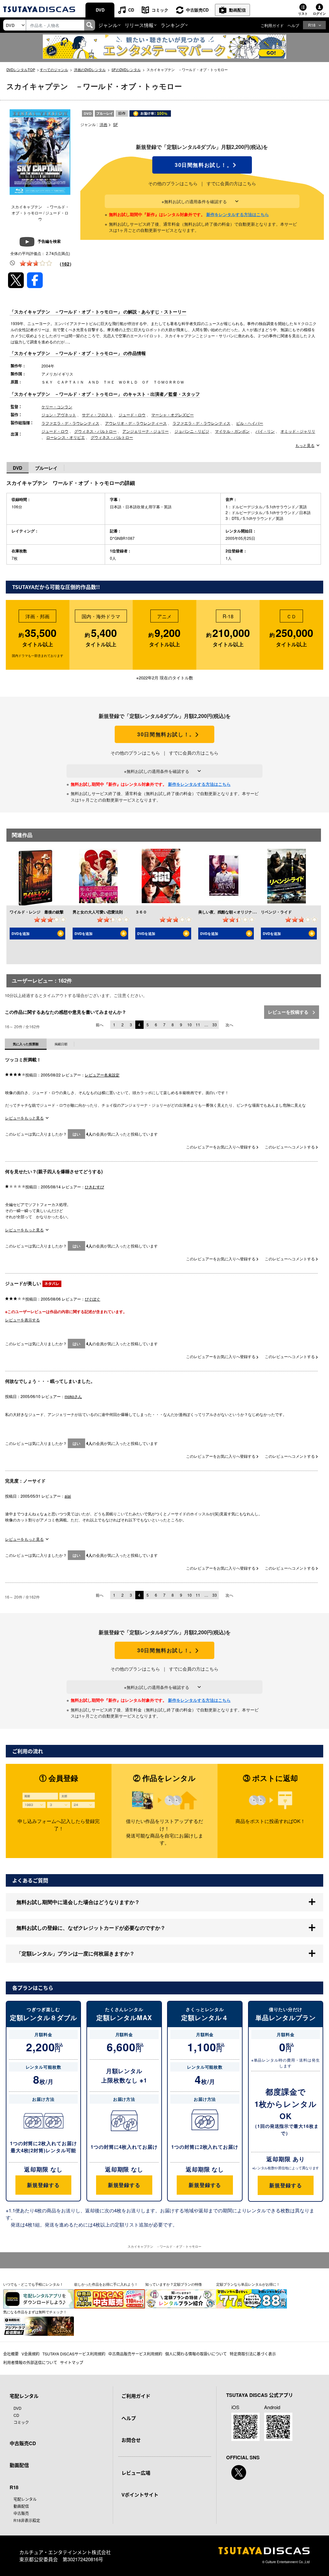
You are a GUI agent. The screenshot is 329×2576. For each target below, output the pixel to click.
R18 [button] (312, 25)
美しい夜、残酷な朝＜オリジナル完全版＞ (235, 912)
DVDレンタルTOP (21, 69)
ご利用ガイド (272, 25)
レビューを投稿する (289, 1012)
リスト (303, 14)
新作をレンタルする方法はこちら (238, 214)
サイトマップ (72, 2362)
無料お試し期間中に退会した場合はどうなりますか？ (78, 1902)
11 (198, 1025)
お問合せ (131, 2440)
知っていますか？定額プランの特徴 (173, 2284)
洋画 (103, 124)
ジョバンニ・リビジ (192, 431)
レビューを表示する (22, 1320)
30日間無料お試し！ (202, 165)
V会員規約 (31, 2354)
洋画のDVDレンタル (90, 69)
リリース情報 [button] (139, 25)
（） (66, 264)
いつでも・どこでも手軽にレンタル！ (33, 2284)
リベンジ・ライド (276, 912)
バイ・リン (265, 431)
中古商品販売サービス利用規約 (135, 2354)
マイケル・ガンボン (232, 431)
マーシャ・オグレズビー (173, 415)
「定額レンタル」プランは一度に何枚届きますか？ (76, 1953)
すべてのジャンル (54, 69)
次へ (229, 1025)
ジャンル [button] (108, 25)
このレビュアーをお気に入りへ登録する (221, 1147)
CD (131, 10)
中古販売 (21, 2513)
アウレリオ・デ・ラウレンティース (136, 423)
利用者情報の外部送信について (30, 2362)
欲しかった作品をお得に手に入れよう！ (106, 2284)
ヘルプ (293, 25)
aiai (68, 1496)
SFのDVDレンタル (126, 69)
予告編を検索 (49, 241)
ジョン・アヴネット (59, 415)
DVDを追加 (21, 934)
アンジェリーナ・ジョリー (146, 431)
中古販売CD (197, 10)
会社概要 (11, 2354)
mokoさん (73, 1396)
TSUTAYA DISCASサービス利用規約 (74, 2354)
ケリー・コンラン (57, 407)
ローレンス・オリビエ (66, 437)
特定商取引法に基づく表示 (253, 2354)
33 (215, 1025)
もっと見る (305, 445)
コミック (160, 10)
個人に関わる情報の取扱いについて (196, 2354)
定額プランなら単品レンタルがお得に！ (248, 2284)
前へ (100, 1025)
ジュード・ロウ (132, 415)
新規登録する (43, 2185)
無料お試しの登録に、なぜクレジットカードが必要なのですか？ (91, 1928)
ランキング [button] (173, 25)
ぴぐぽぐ (93, 1299)
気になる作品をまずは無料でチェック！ (35, 2312)
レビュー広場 (136, 2473)
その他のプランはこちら (173, 183)
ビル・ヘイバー (250, 423)
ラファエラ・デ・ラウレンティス (70, 423)
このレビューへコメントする (290, 1147)
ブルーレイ (46, 468)
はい (76, 1134)
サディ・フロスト (97, 415)
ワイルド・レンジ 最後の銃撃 (37, 912)
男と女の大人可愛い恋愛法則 (98, 912)
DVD (100, 10)
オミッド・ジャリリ (298, 431)
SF (116, 124)
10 (190, 1025)
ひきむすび (94, 1187)
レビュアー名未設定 (102, 1075)
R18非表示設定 (27, 2520)
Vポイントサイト (140, 2495)
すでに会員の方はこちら (231, 183)
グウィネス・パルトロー (95, 431)
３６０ (141, 912)
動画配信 (237, 10)
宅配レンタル (25, 2499)
